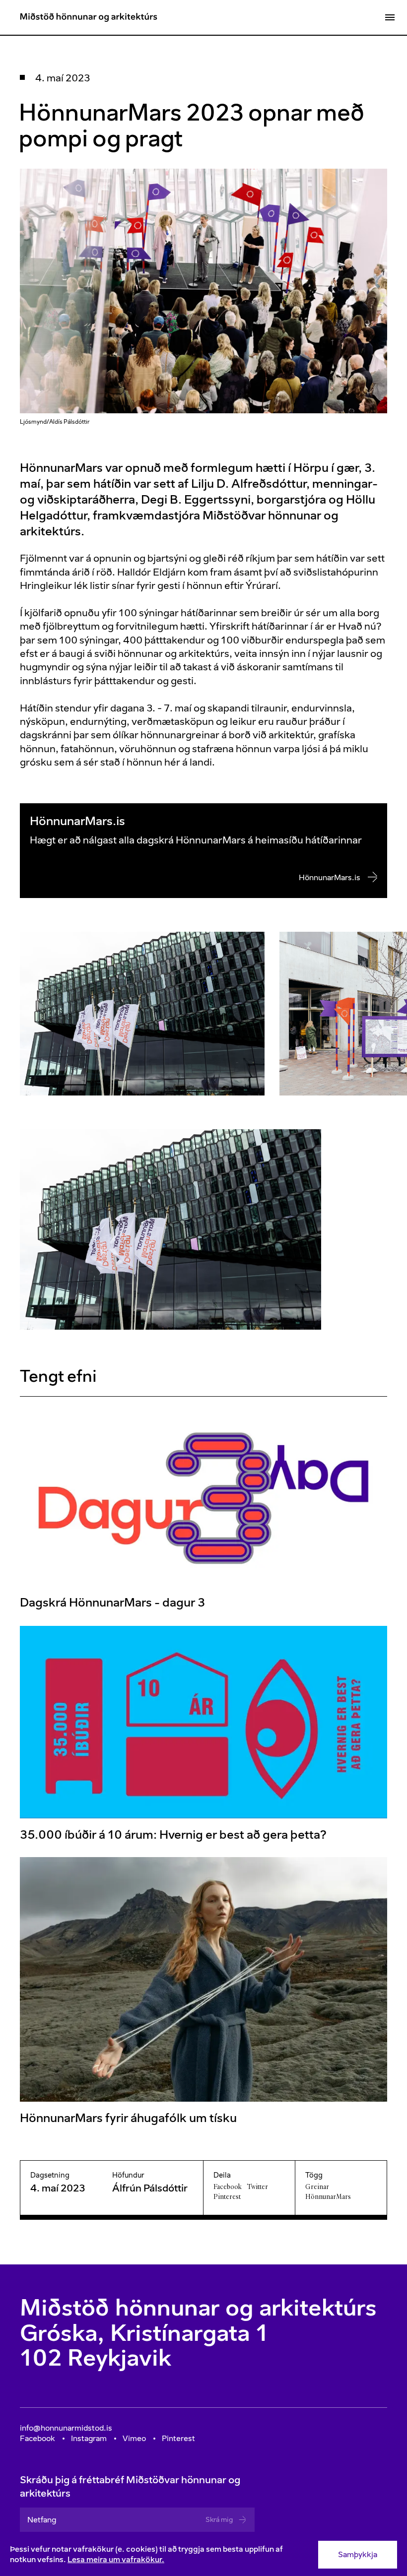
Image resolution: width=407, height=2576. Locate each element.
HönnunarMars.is (330, 877)
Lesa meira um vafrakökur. (116, 2559)
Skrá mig (219, 2520)
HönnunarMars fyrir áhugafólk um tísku (128, 2118)
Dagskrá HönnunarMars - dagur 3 (112, 1603)
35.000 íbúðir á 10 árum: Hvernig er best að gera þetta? (173, 1834)
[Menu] (390, 17)
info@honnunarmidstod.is (66, 2428)
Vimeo (134, 2438)
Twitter (258, 2187)
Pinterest (227, 2196)
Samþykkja (358, 2554)
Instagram (89, 2438)
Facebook (228, 2187)
